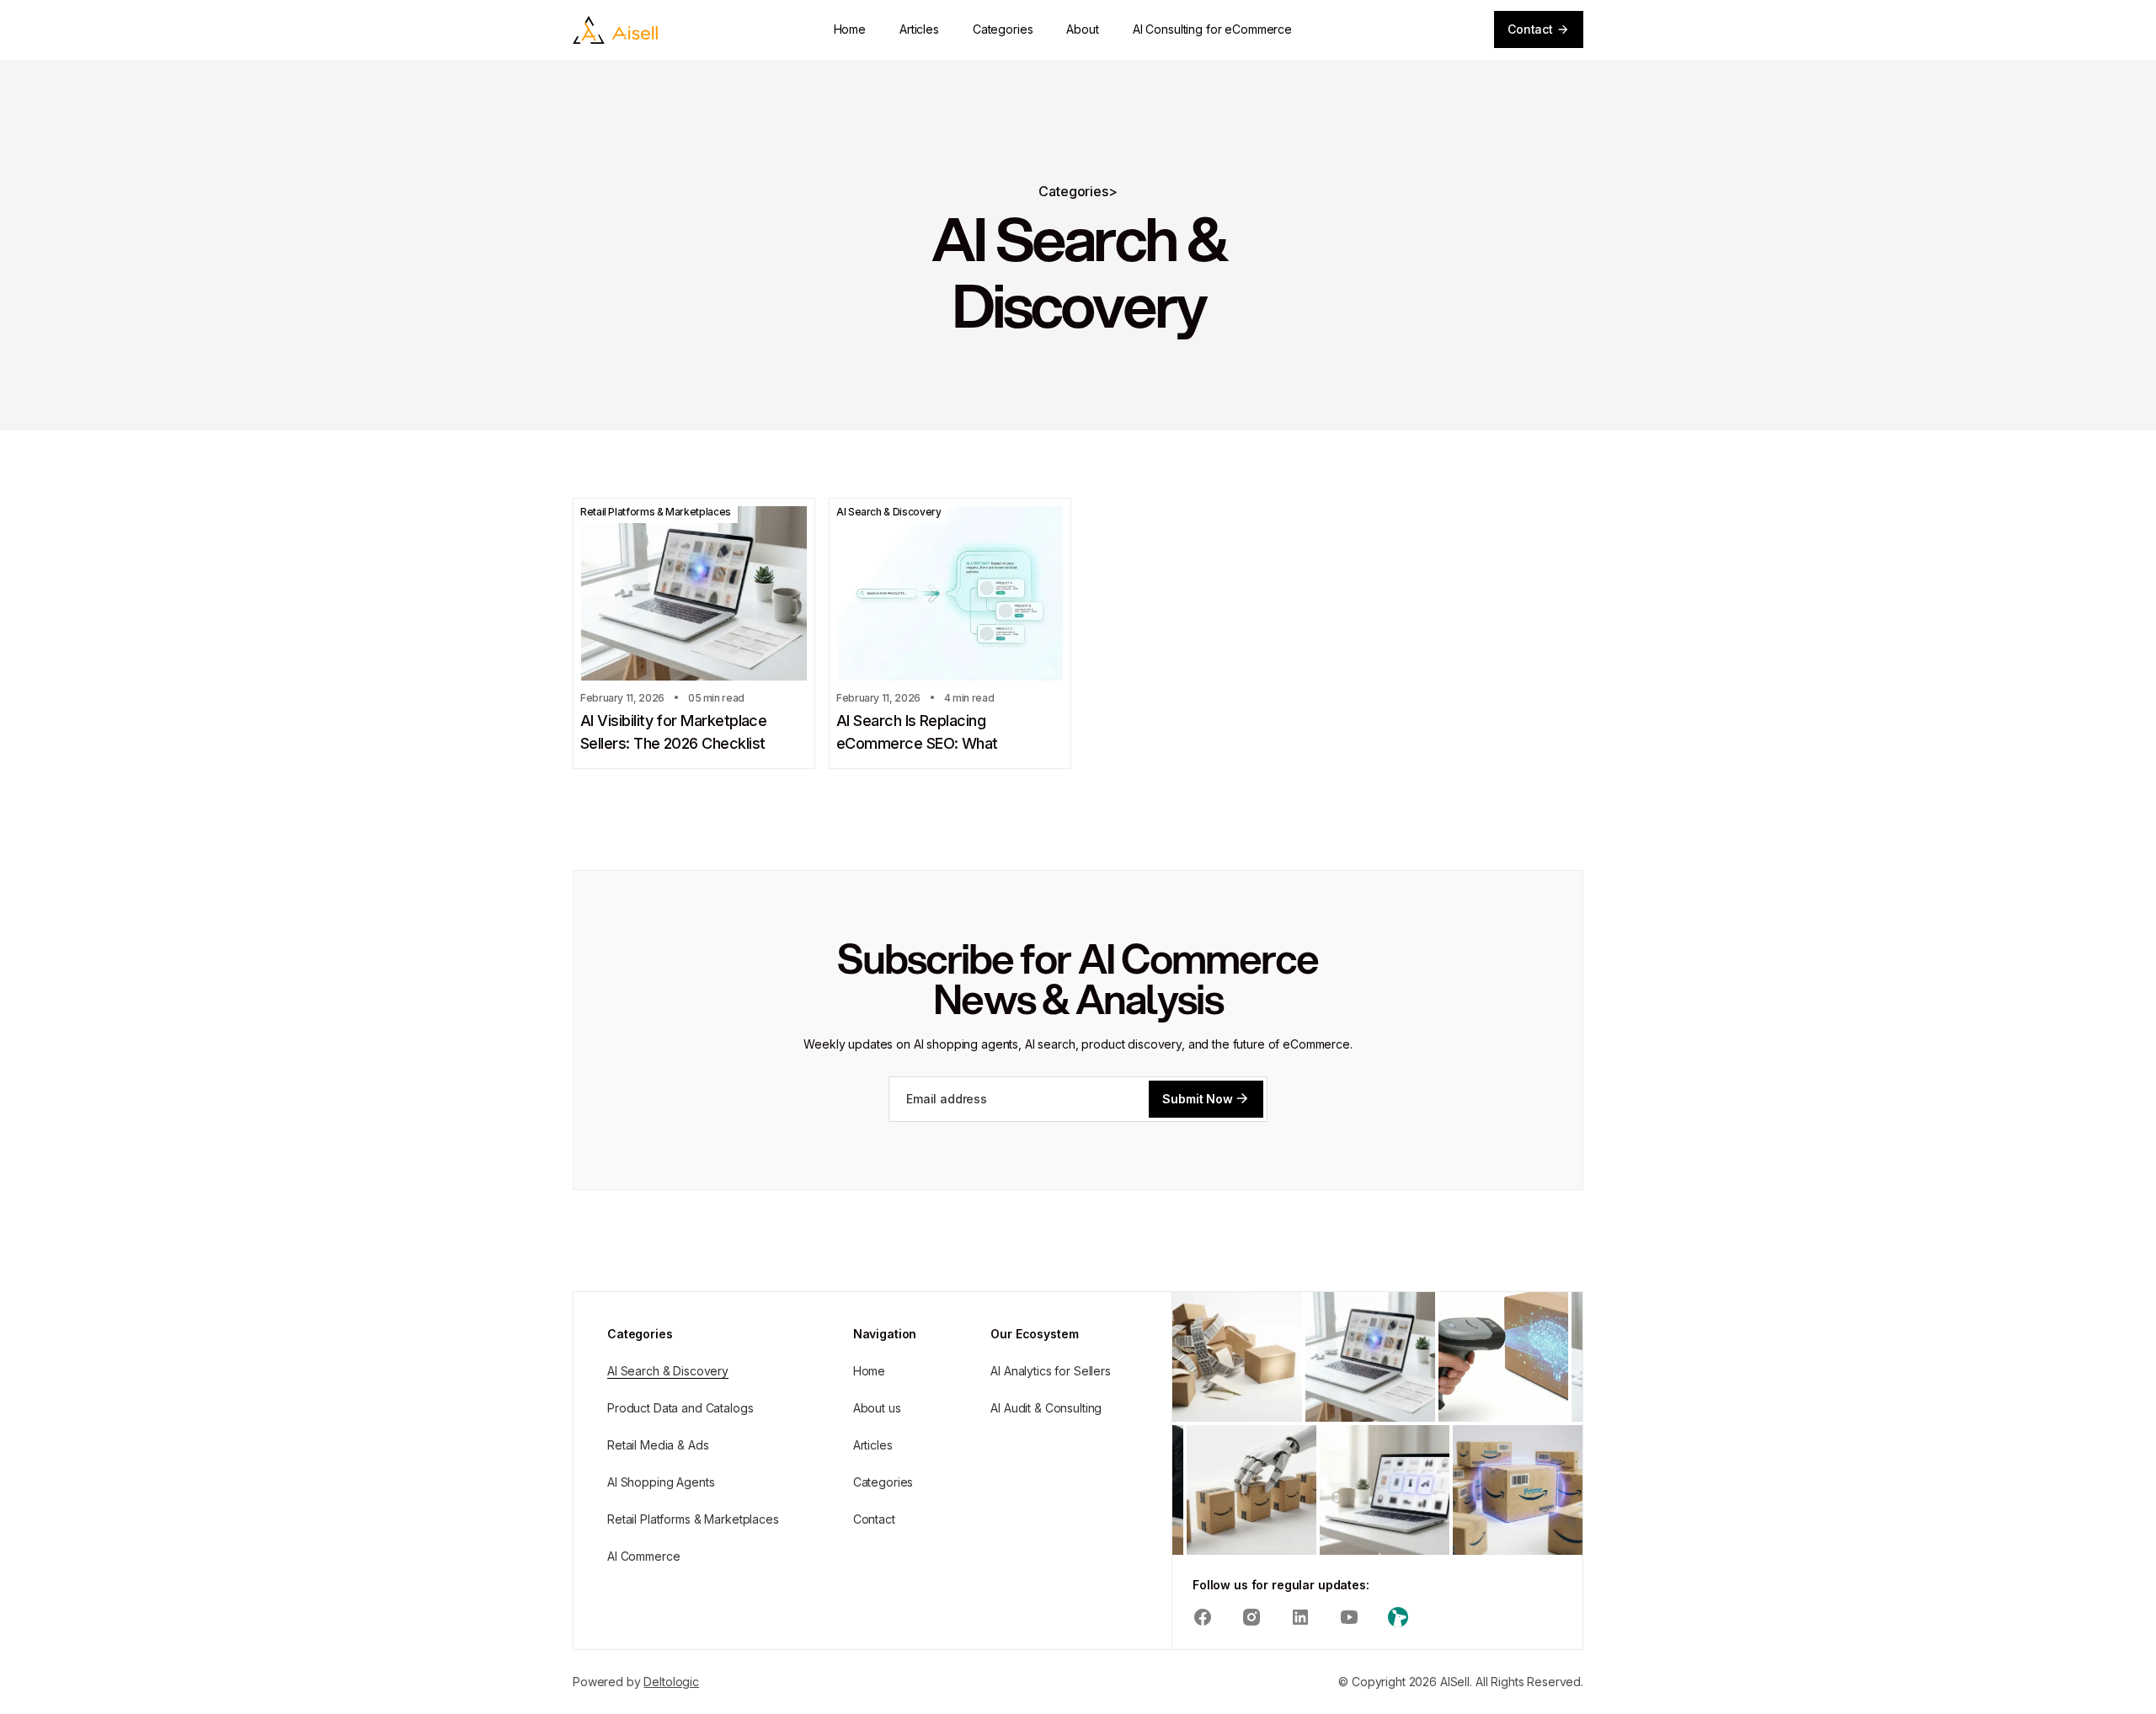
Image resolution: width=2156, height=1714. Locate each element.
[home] (615, 30)
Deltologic (671, 1682)
